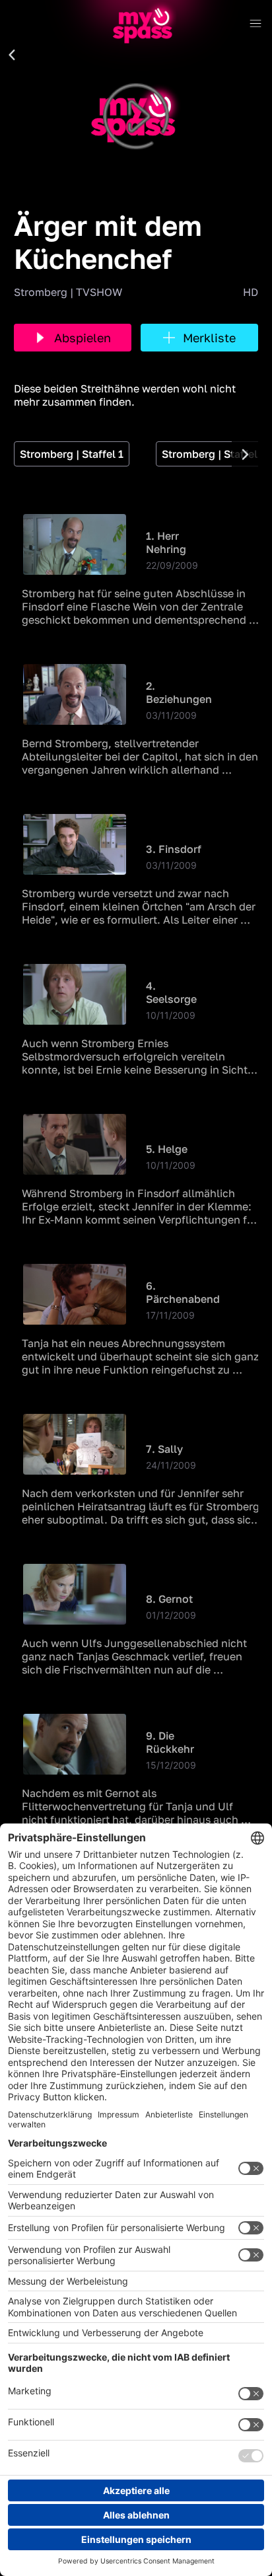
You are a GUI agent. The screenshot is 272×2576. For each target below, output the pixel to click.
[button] (12, 55)
